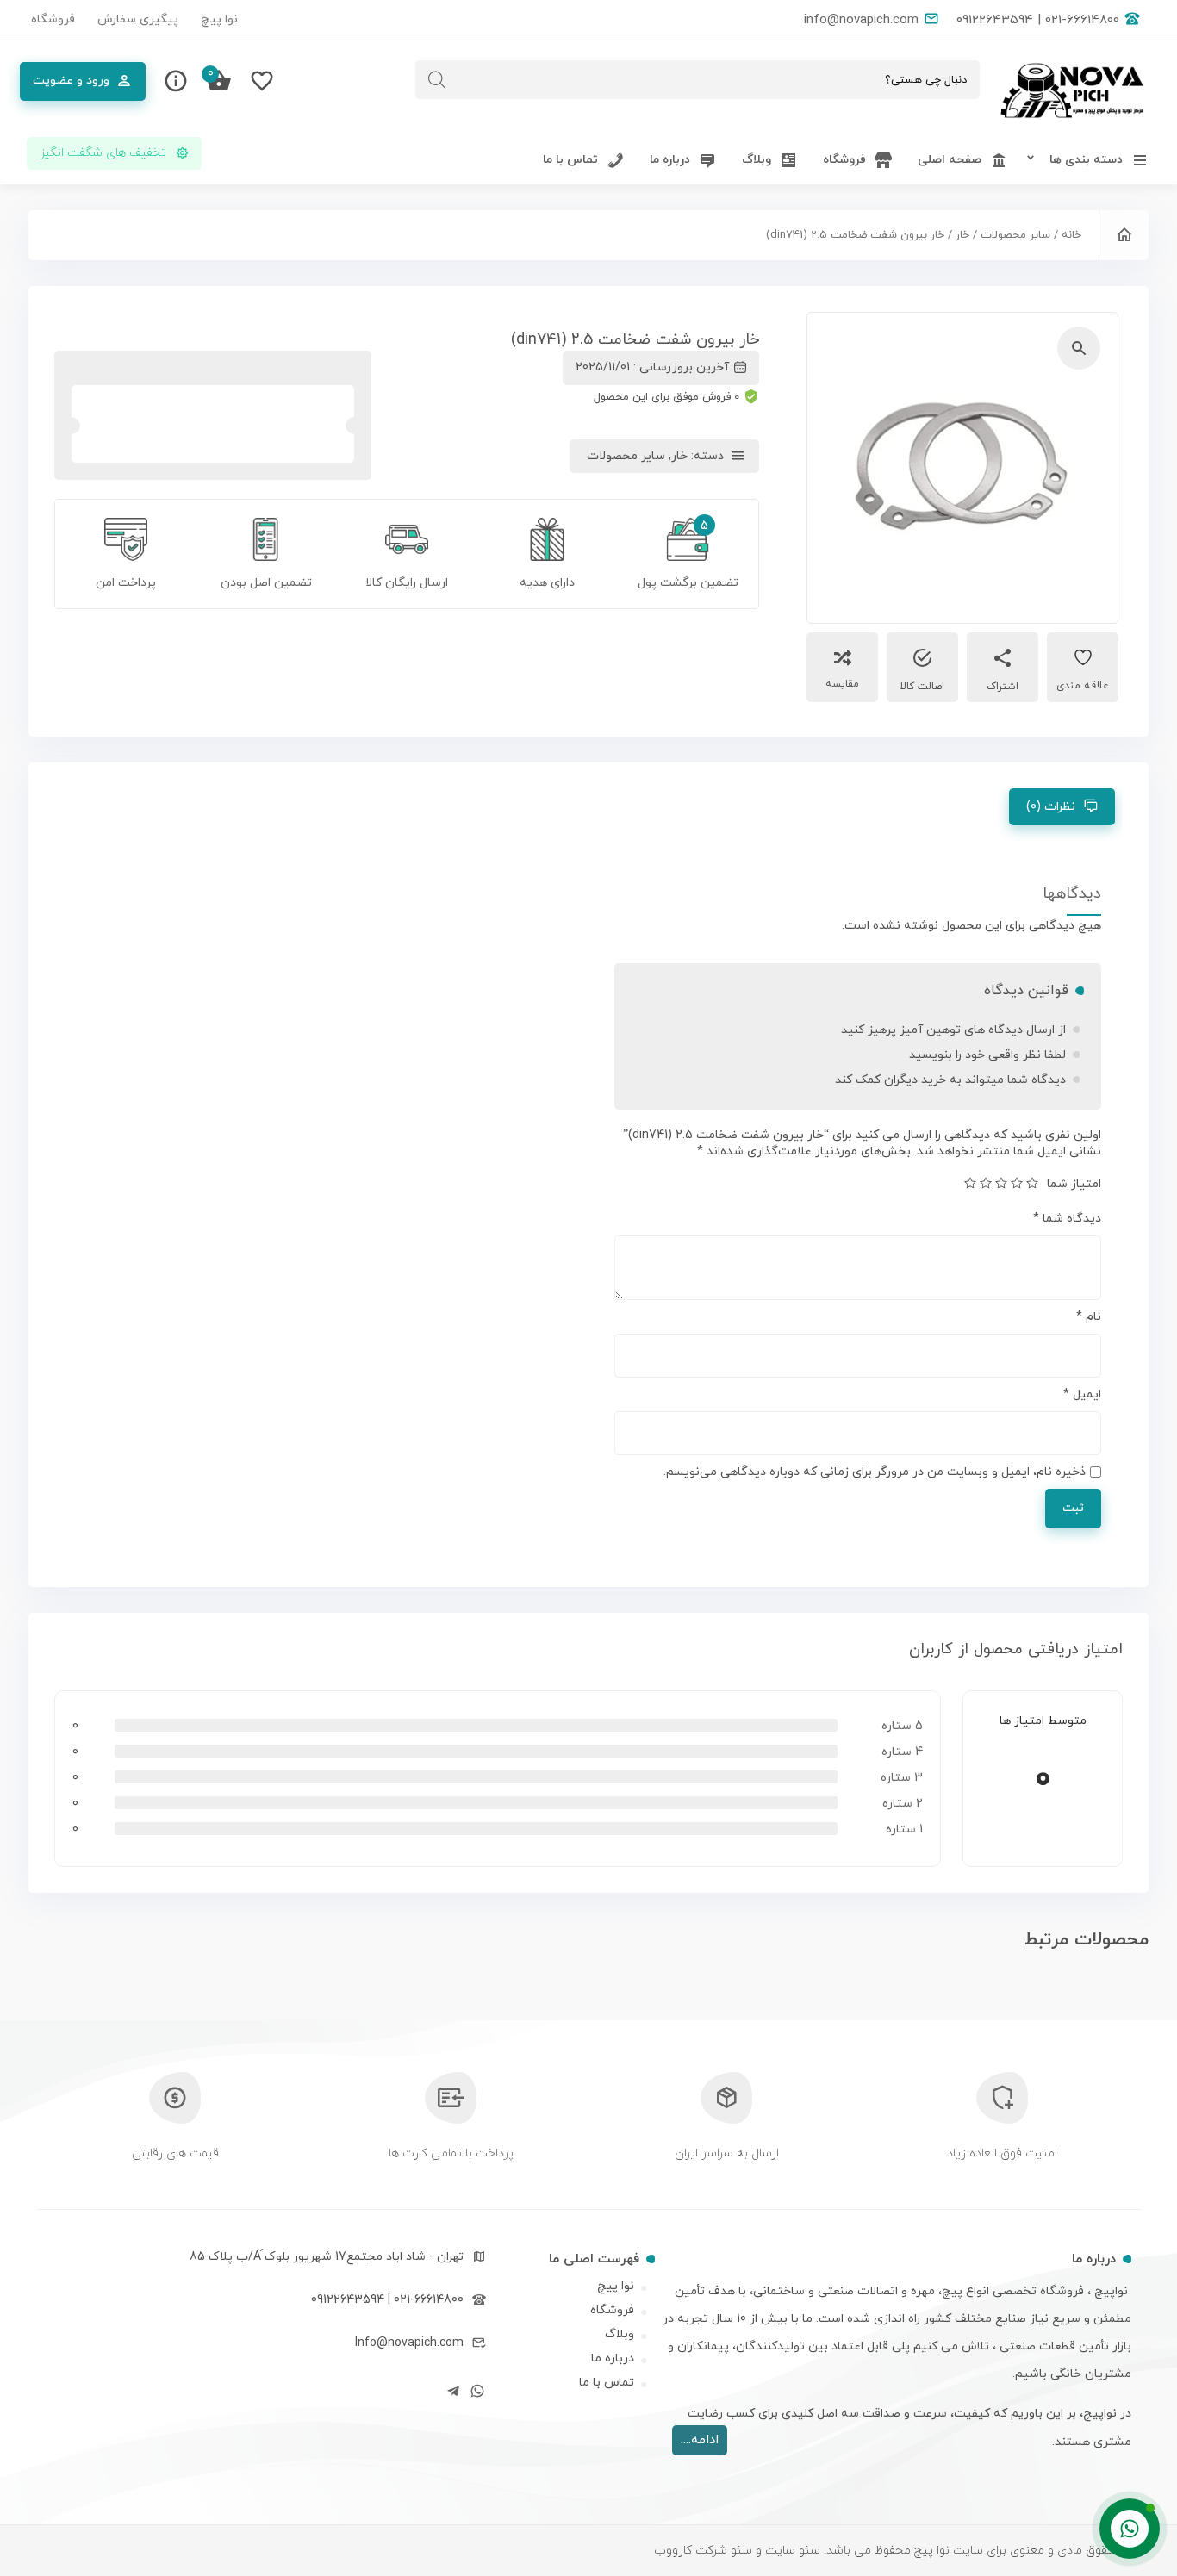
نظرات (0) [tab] (1051, 807)
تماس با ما (607, 2383)
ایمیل (1082, 1394)
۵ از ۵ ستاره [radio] (970, 1183)
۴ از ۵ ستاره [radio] (986, 1183)
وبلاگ (620, 2334)
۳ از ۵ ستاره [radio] (1001, 1183)
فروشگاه (53, 19)
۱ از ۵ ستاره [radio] (1032, 1183)
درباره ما (613, 2358)
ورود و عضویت (71, 81)
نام (1089, 1317)
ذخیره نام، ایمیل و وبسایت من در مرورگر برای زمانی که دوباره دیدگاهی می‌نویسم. (875, 1472)
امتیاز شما (1074, 1184)
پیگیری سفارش (138, 19)
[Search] (437, 80)
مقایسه (842, 684)
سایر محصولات (1015, 235)
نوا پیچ (219, 19)
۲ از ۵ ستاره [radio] (1017, 1183)
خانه (1071, 235)
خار (962, 235)
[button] (1079, 348)
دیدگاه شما (1067, 1219)
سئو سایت (791, 2551)
